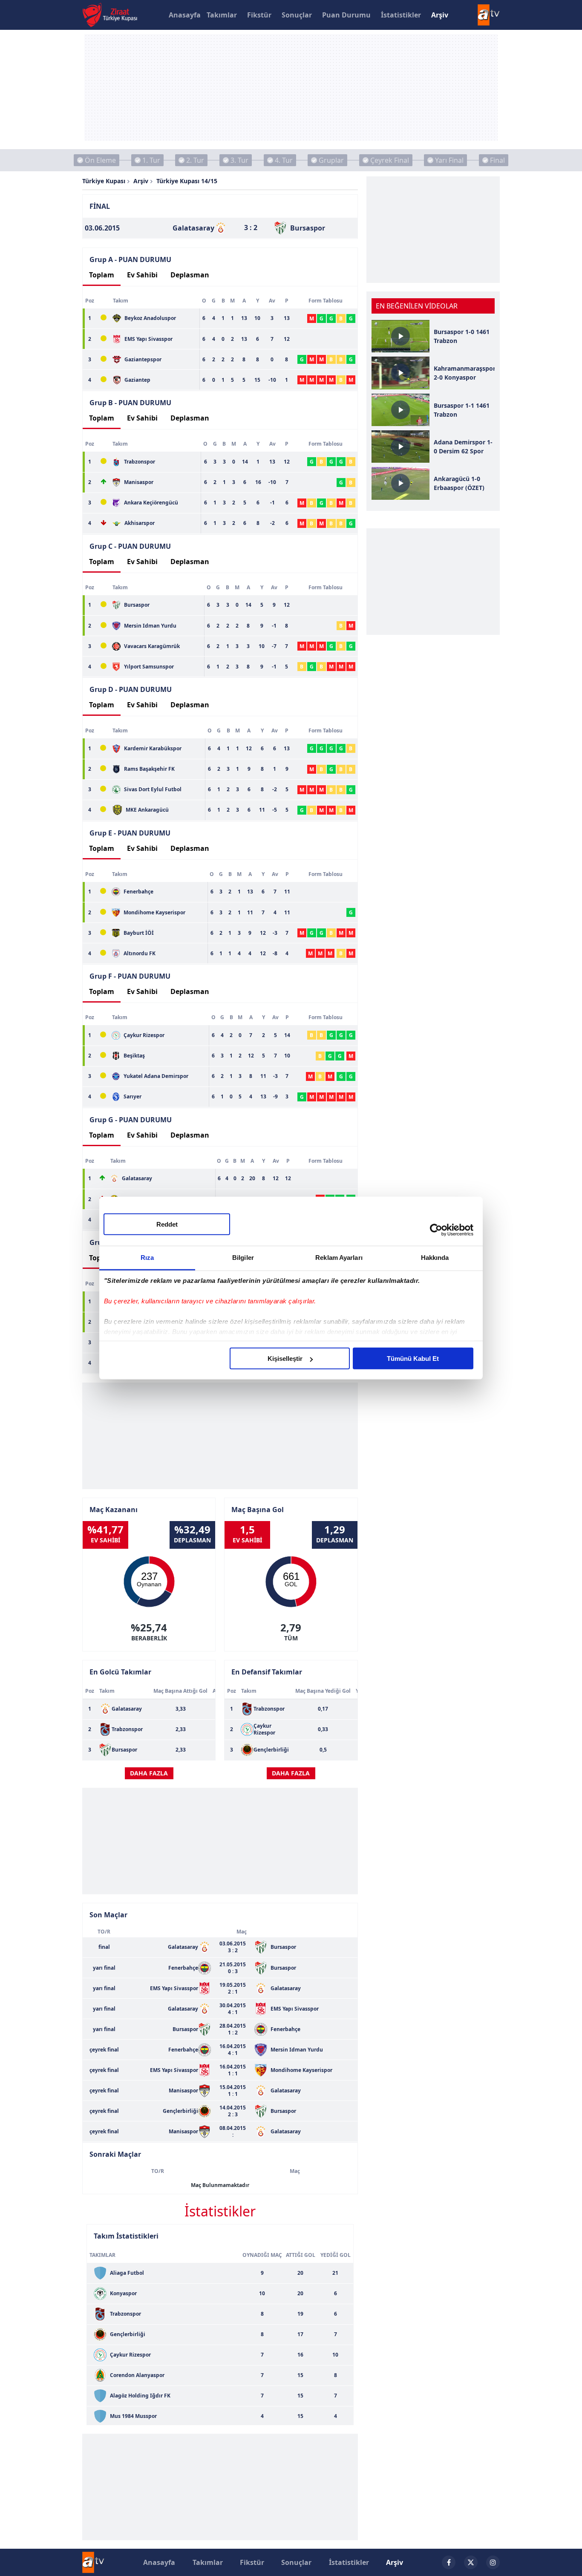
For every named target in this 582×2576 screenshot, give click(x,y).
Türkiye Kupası (104, 181)
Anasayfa (185, 15)
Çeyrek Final (390, 160)
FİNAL (100, 206)
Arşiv (440, 15)
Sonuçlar (297, 15)
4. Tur (284, 160)
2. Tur (195, 160)
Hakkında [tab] (435, 1258)
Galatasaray (127, 1709)
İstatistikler (401, 15)
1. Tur (151, 160)
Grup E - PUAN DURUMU (130, 833)
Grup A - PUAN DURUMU (130, 259)
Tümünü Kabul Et (413, 1359)
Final (497, 160)
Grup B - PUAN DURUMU (130, 403)
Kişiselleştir (285, 1359)
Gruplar (331, 160)
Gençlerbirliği (271, 1750)
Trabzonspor (127, 1729)
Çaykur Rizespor (264, 1729)
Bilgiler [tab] (243, 1258)
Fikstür (259, 15)
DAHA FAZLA (149, 1773)
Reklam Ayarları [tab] (339, 1258)
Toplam (102, 275)
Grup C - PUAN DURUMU (130, 546)
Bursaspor (124, 1750)
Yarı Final (449, 160)
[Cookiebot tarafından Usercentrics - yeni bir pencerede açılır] (436, 1230)
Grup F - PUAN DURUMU (130, 976)
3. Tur (239, 160)
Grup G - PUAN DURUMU (131, 1120)
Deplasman (190, 275)
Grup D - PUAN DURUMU (131, 689)
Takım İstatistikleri (126, 2236)
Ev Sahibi (142, 275)
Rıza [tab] (147, 1258)
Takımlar (222, 15)
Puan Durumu (346, 15)
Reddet (167, 1224)
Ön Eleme (100, 160)
